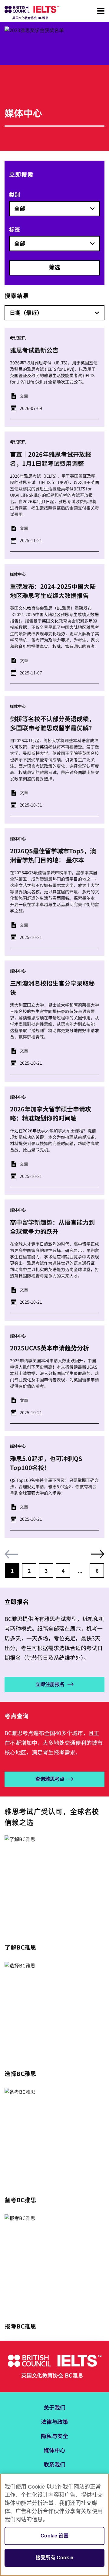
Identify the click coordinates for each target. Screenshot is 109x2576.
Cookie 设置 (54, 2536)
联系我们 (54, 2464)
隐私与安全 (54, 2436)
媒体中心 (54, 2450)
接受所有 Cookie (54, 2558)
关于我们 (54, 2407)
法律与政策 (54, 2421)
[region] (54, 2525)
